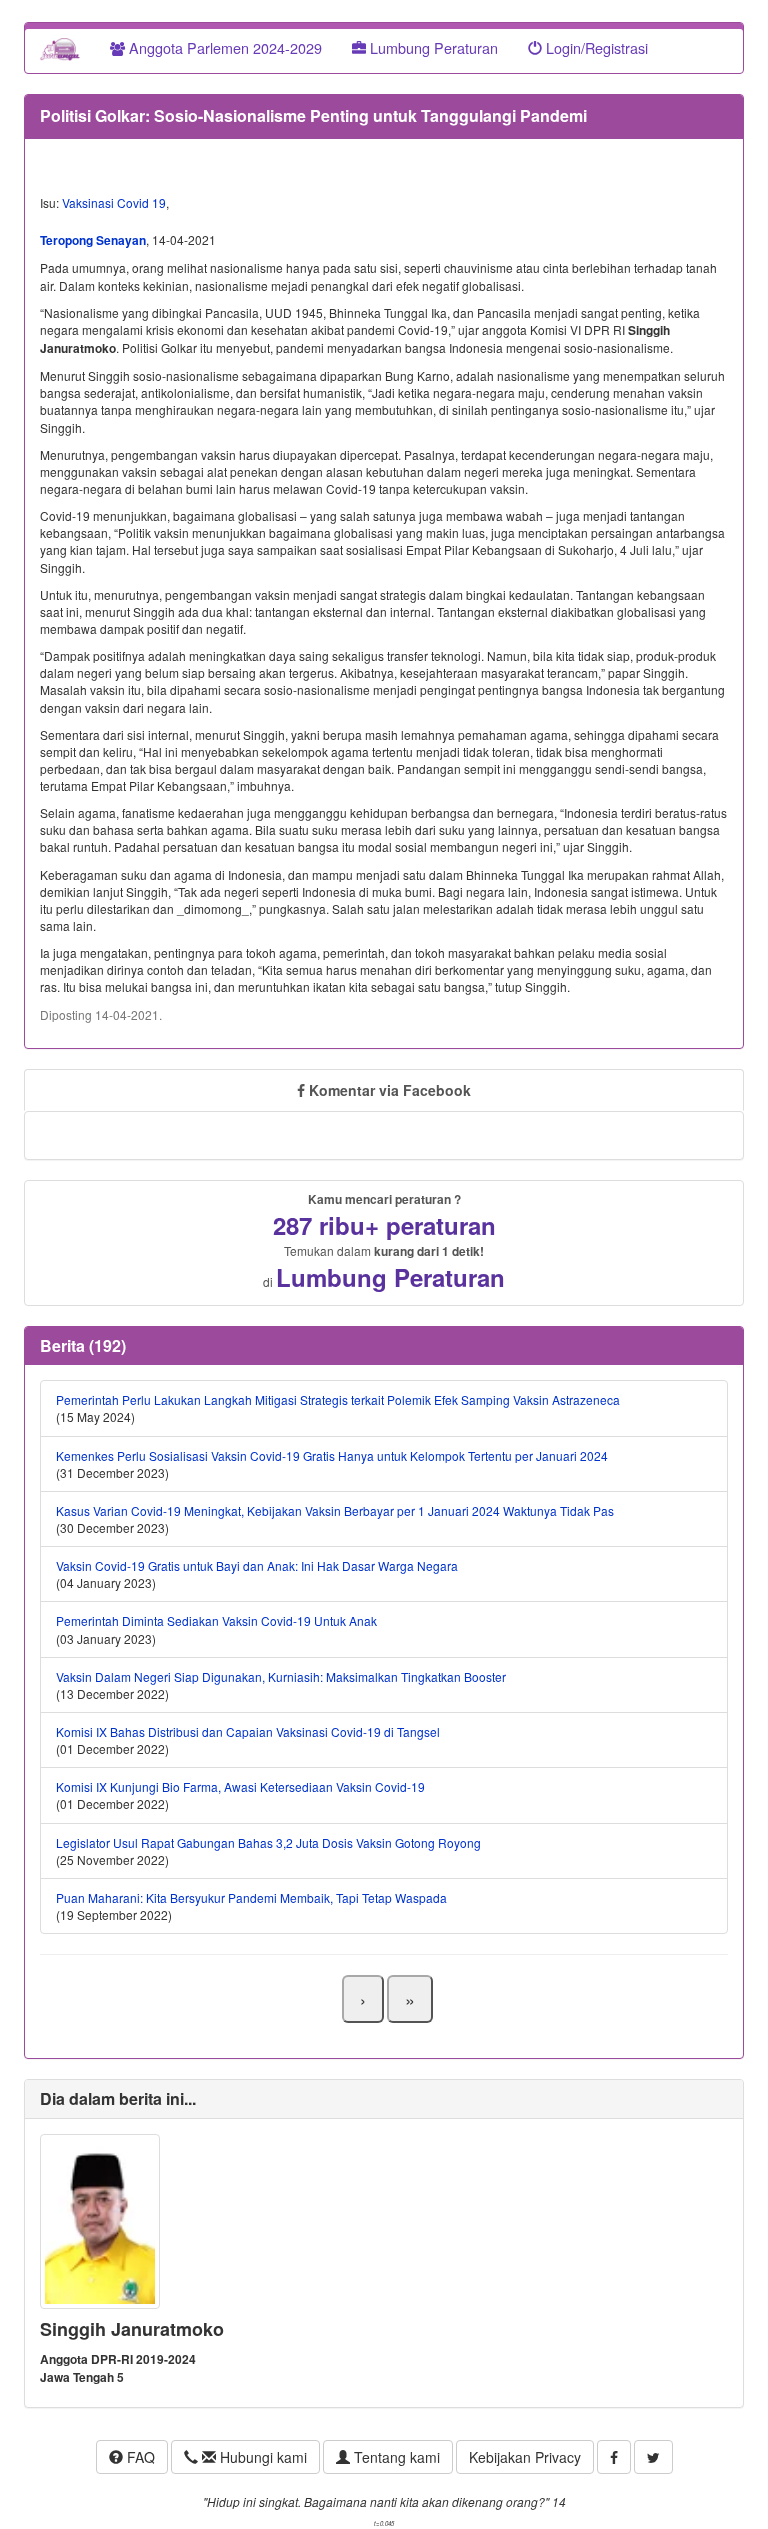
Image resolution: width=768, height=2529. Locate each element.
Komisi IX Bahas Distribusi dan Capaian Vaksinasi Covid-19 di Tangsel (248, 1731)
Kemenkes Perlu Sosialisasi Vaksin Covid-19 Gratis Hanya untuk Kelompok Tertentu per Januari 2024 (332, 1455)
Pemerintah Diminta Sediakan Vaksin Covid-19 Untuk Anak (216, 1620)
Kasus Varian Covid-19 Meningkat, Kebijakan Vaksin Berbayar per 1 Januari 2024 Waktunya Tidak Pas (335, 1510)
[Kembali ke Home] (60, 48)
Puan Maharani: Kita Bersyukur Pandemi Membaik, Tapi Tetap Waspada (251, 1897)
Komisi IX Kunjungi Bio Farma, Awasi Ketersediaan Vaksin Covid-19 (240, 1786)
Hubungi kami (261, 2457)
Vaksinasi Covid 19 (114, 202)
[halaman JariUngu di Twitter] (653, 2457)
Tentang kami (395, 2457)
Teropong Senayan (93, 240)
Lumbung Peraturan (432, 47)
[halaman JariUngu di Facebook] (614, 2457)
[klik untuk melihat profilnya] (100, 2218)
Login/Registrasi (595, 47)
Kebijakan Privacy (525, 2457)
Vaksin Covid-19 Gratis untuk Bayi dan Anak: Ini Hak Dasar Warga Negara (257, 1565)
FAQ (139, 2457)
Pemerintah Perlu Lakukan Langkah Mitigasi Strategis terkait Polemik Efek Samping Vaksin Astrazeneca (338, 1399)
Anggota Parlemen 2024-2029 (223, 47)
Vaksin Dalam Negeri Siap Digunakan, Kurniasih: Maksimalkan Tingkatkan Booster (281, 1676)
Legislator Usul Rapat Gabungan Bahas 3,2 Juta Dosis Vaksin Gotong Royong (268, 1842)
